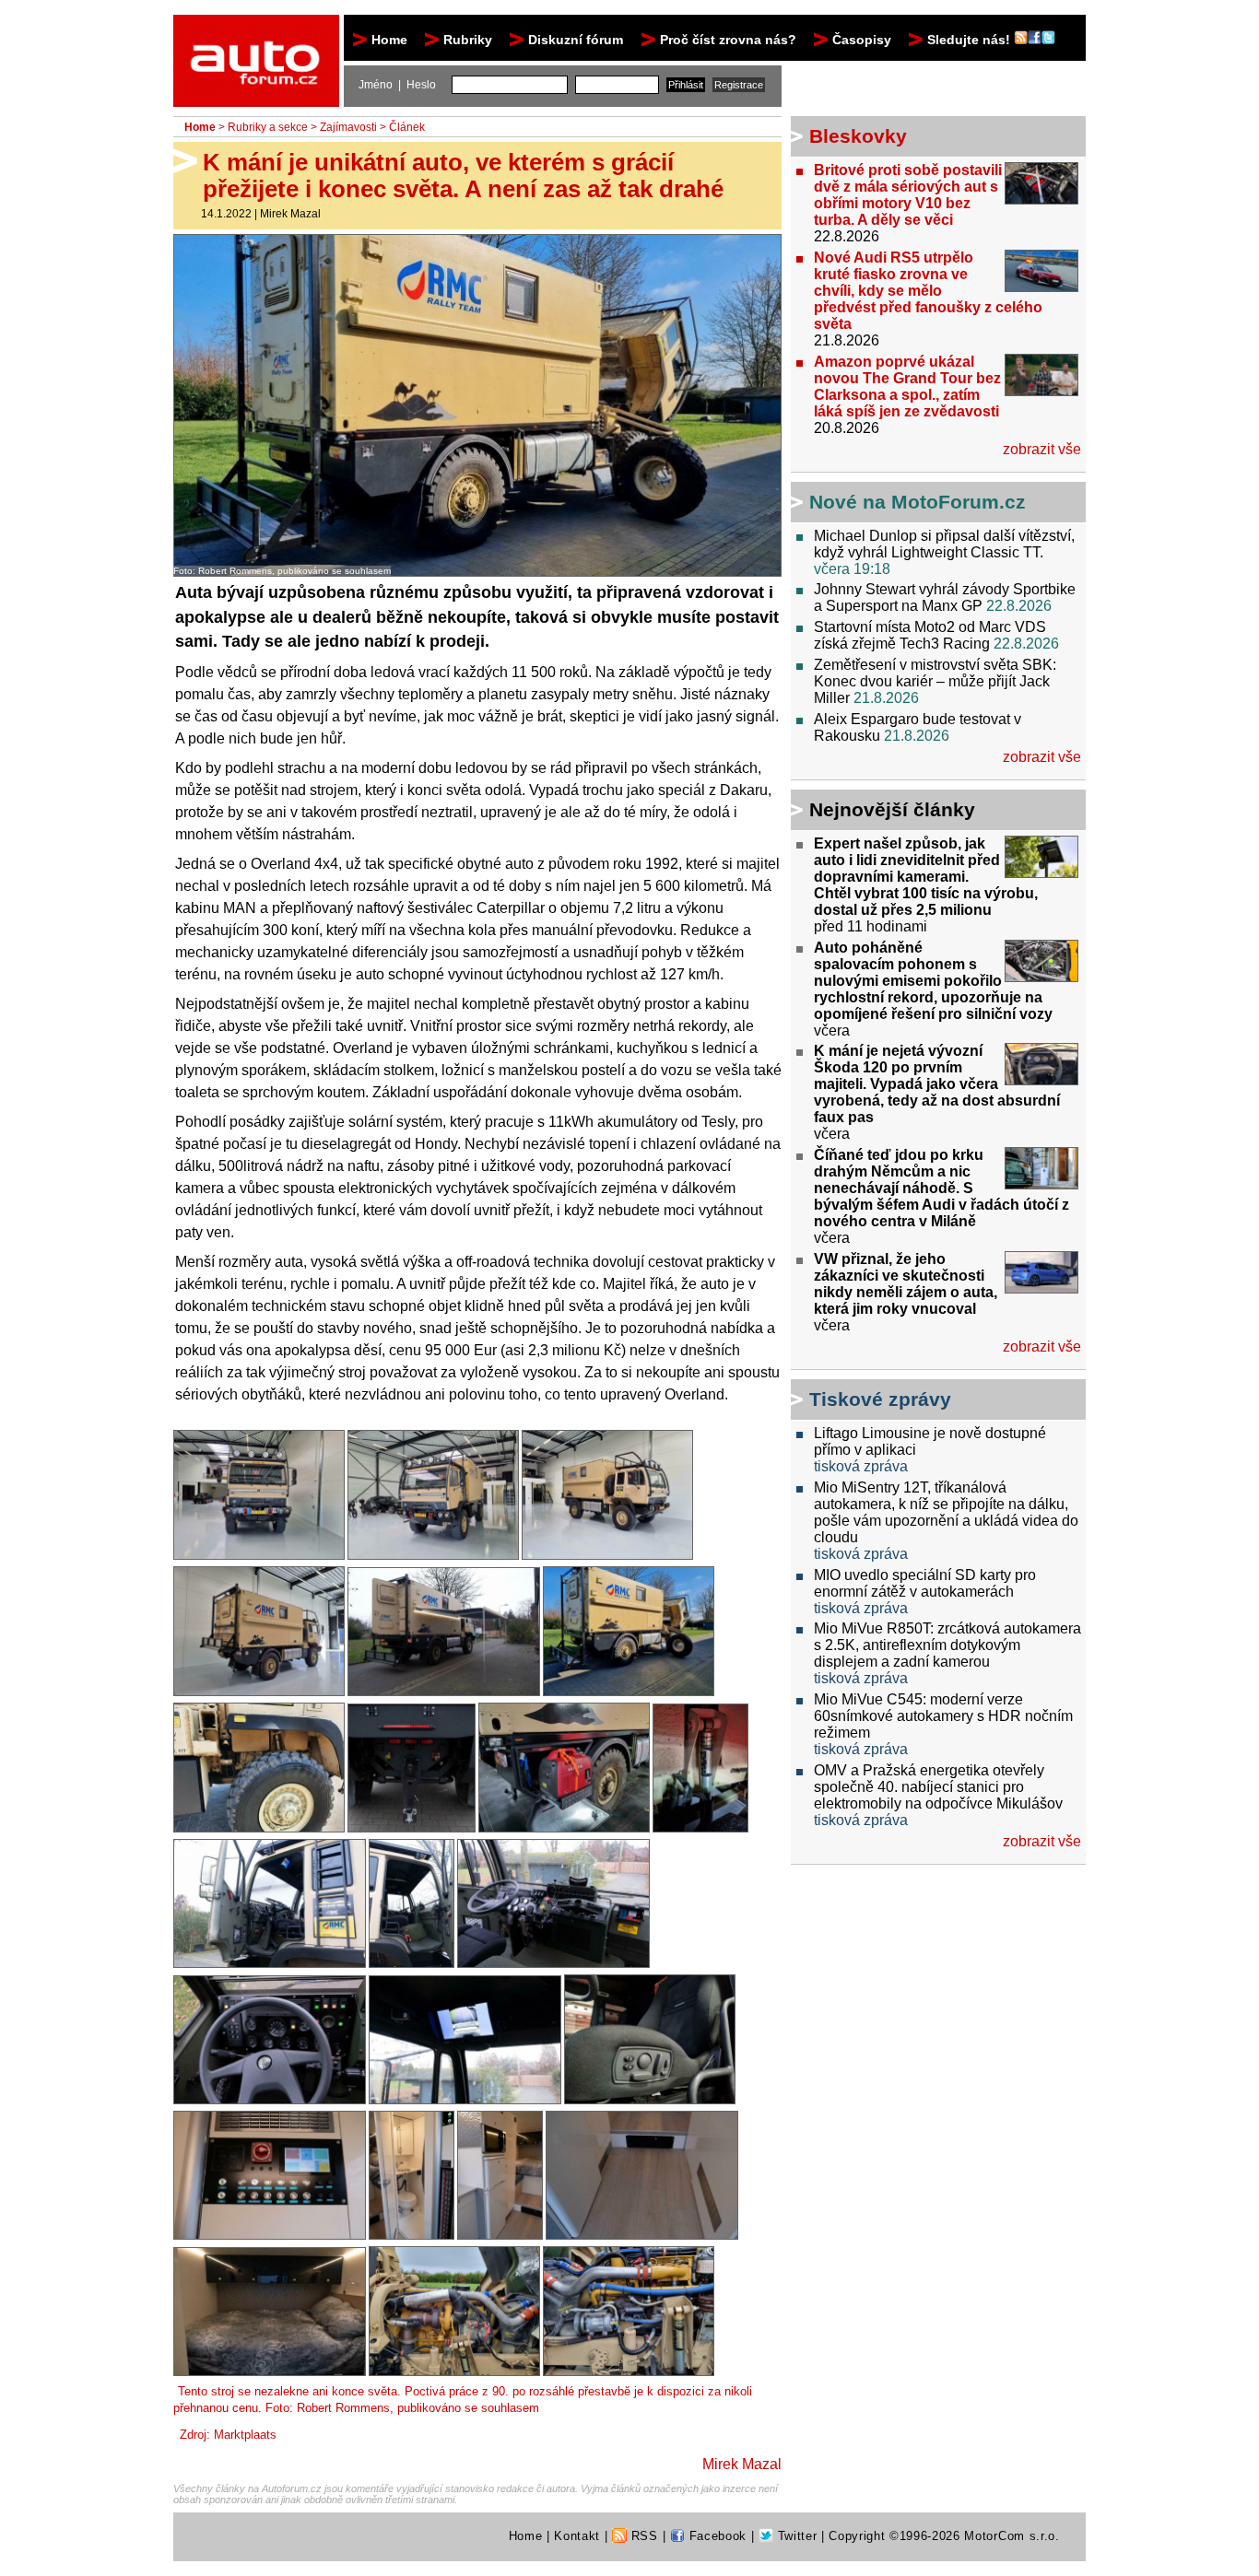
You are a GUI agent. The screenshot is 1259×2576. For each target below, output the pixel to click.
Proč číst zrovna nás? (728, 40)
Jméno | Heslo (397, 85)
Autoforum (258, 31)
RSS (642, 2536)
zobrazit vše (1042, 449)
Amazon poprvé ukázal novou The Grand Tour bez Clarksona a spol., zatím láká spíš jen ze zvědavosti (907, 386)
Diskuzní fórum (576, 40)
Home (389, 40)
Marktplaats (245, 2435)
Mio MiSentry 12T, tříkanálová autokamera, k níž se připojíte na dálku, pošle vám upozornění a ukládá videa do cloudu (946, 1512)
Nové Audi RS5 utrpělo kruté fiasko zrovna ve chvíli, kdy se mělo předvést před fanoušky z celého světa (928, 291)
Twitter (795, 2536)
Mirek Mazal (290, 214)
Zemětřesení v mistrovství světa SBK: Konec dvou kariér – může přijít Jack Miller (935, 681)
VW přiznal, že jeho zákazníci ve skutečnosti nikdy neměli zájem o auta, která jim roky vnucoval (906, 1284)
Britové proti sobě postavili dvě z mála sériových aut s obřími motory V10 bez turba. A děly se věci (908, 195)
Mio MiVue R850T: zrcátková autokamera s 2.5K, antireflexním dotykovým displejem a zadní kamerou (947, 1645)
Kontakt (577, 2536)
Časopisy (862, 40)
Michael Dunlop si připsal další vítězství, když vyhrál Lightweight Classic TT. (944, 544)
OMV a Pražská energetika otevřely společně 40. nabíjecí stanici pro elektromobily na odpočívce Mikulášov (938, 1787)
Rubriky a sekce (268, 127)
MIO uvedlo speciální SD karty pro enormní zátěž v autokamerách (925, 1583)
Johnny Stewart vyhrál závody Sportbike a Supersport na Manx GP (945, 597)
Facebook (716, 2536)
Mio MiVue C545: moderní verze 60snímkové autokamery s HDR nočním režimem (943, 1716)
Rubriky (468, 40)
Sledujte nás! (971, 40)
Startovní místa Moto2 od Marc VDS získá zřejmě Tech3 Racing (930, 635)
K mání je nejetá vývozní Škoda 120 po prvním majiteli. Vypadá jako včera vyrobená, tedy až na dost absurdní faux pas (937, 1084)
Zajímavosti (348, 127)
